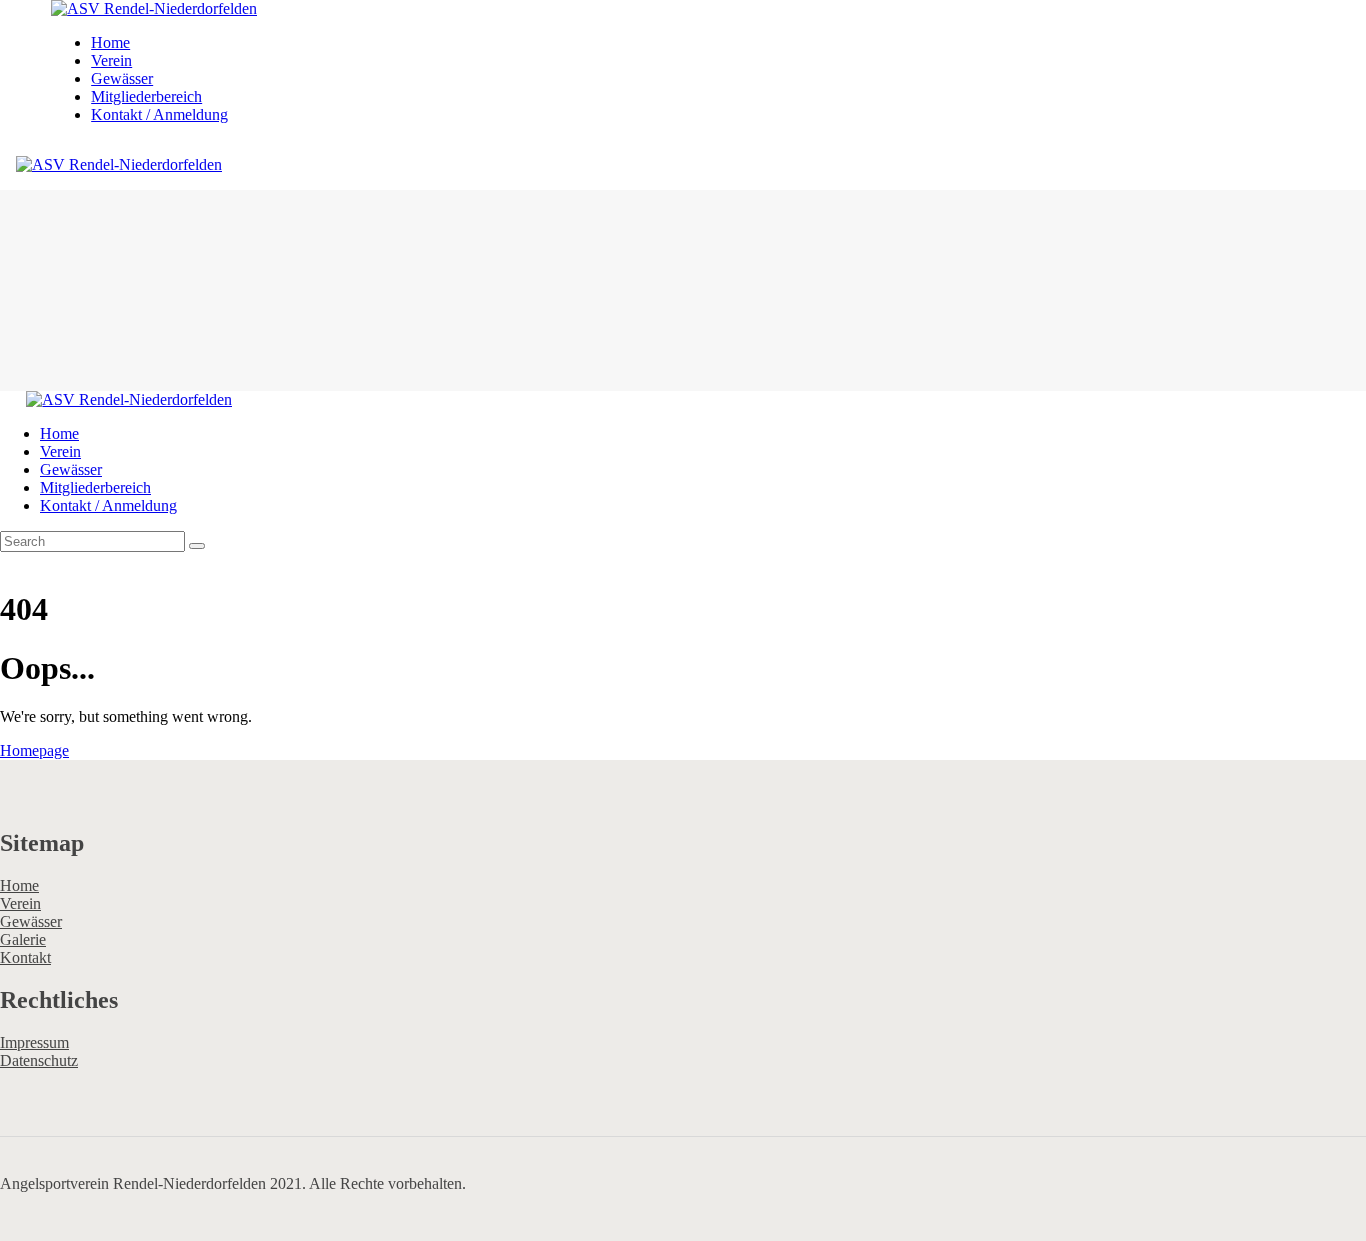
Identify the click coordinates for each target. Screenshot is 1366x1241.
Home (19, 885)
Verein (20, 903)
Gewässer (31, 921)
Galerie (23, 939)
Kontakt (25, 957)
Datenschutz (39, 1060)
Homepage (34, 750)
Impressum (34, 1042)
